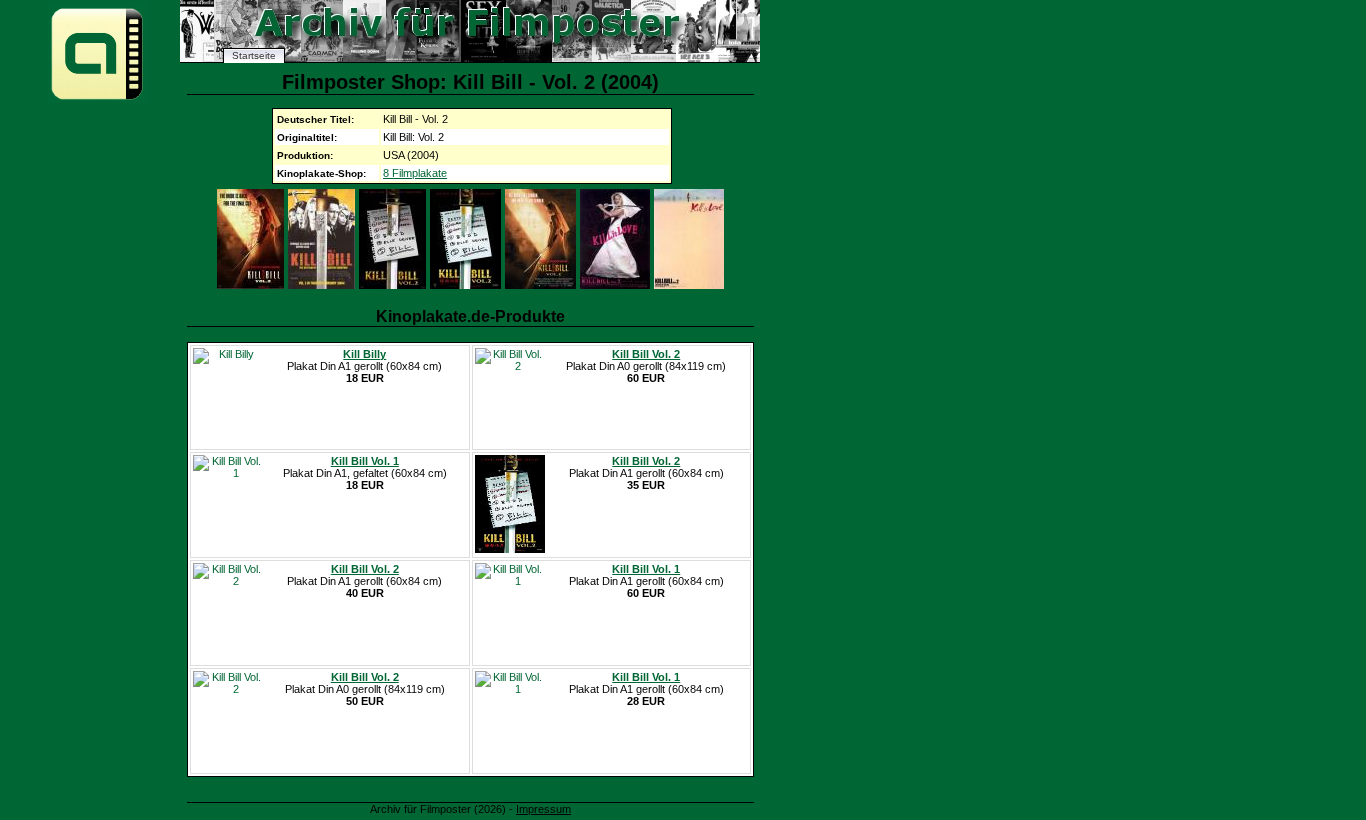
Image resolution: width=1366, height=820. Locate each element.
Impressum (543, 809)
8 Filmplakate (415, 173)
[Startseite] (97, 98)
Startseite (254, 55)
